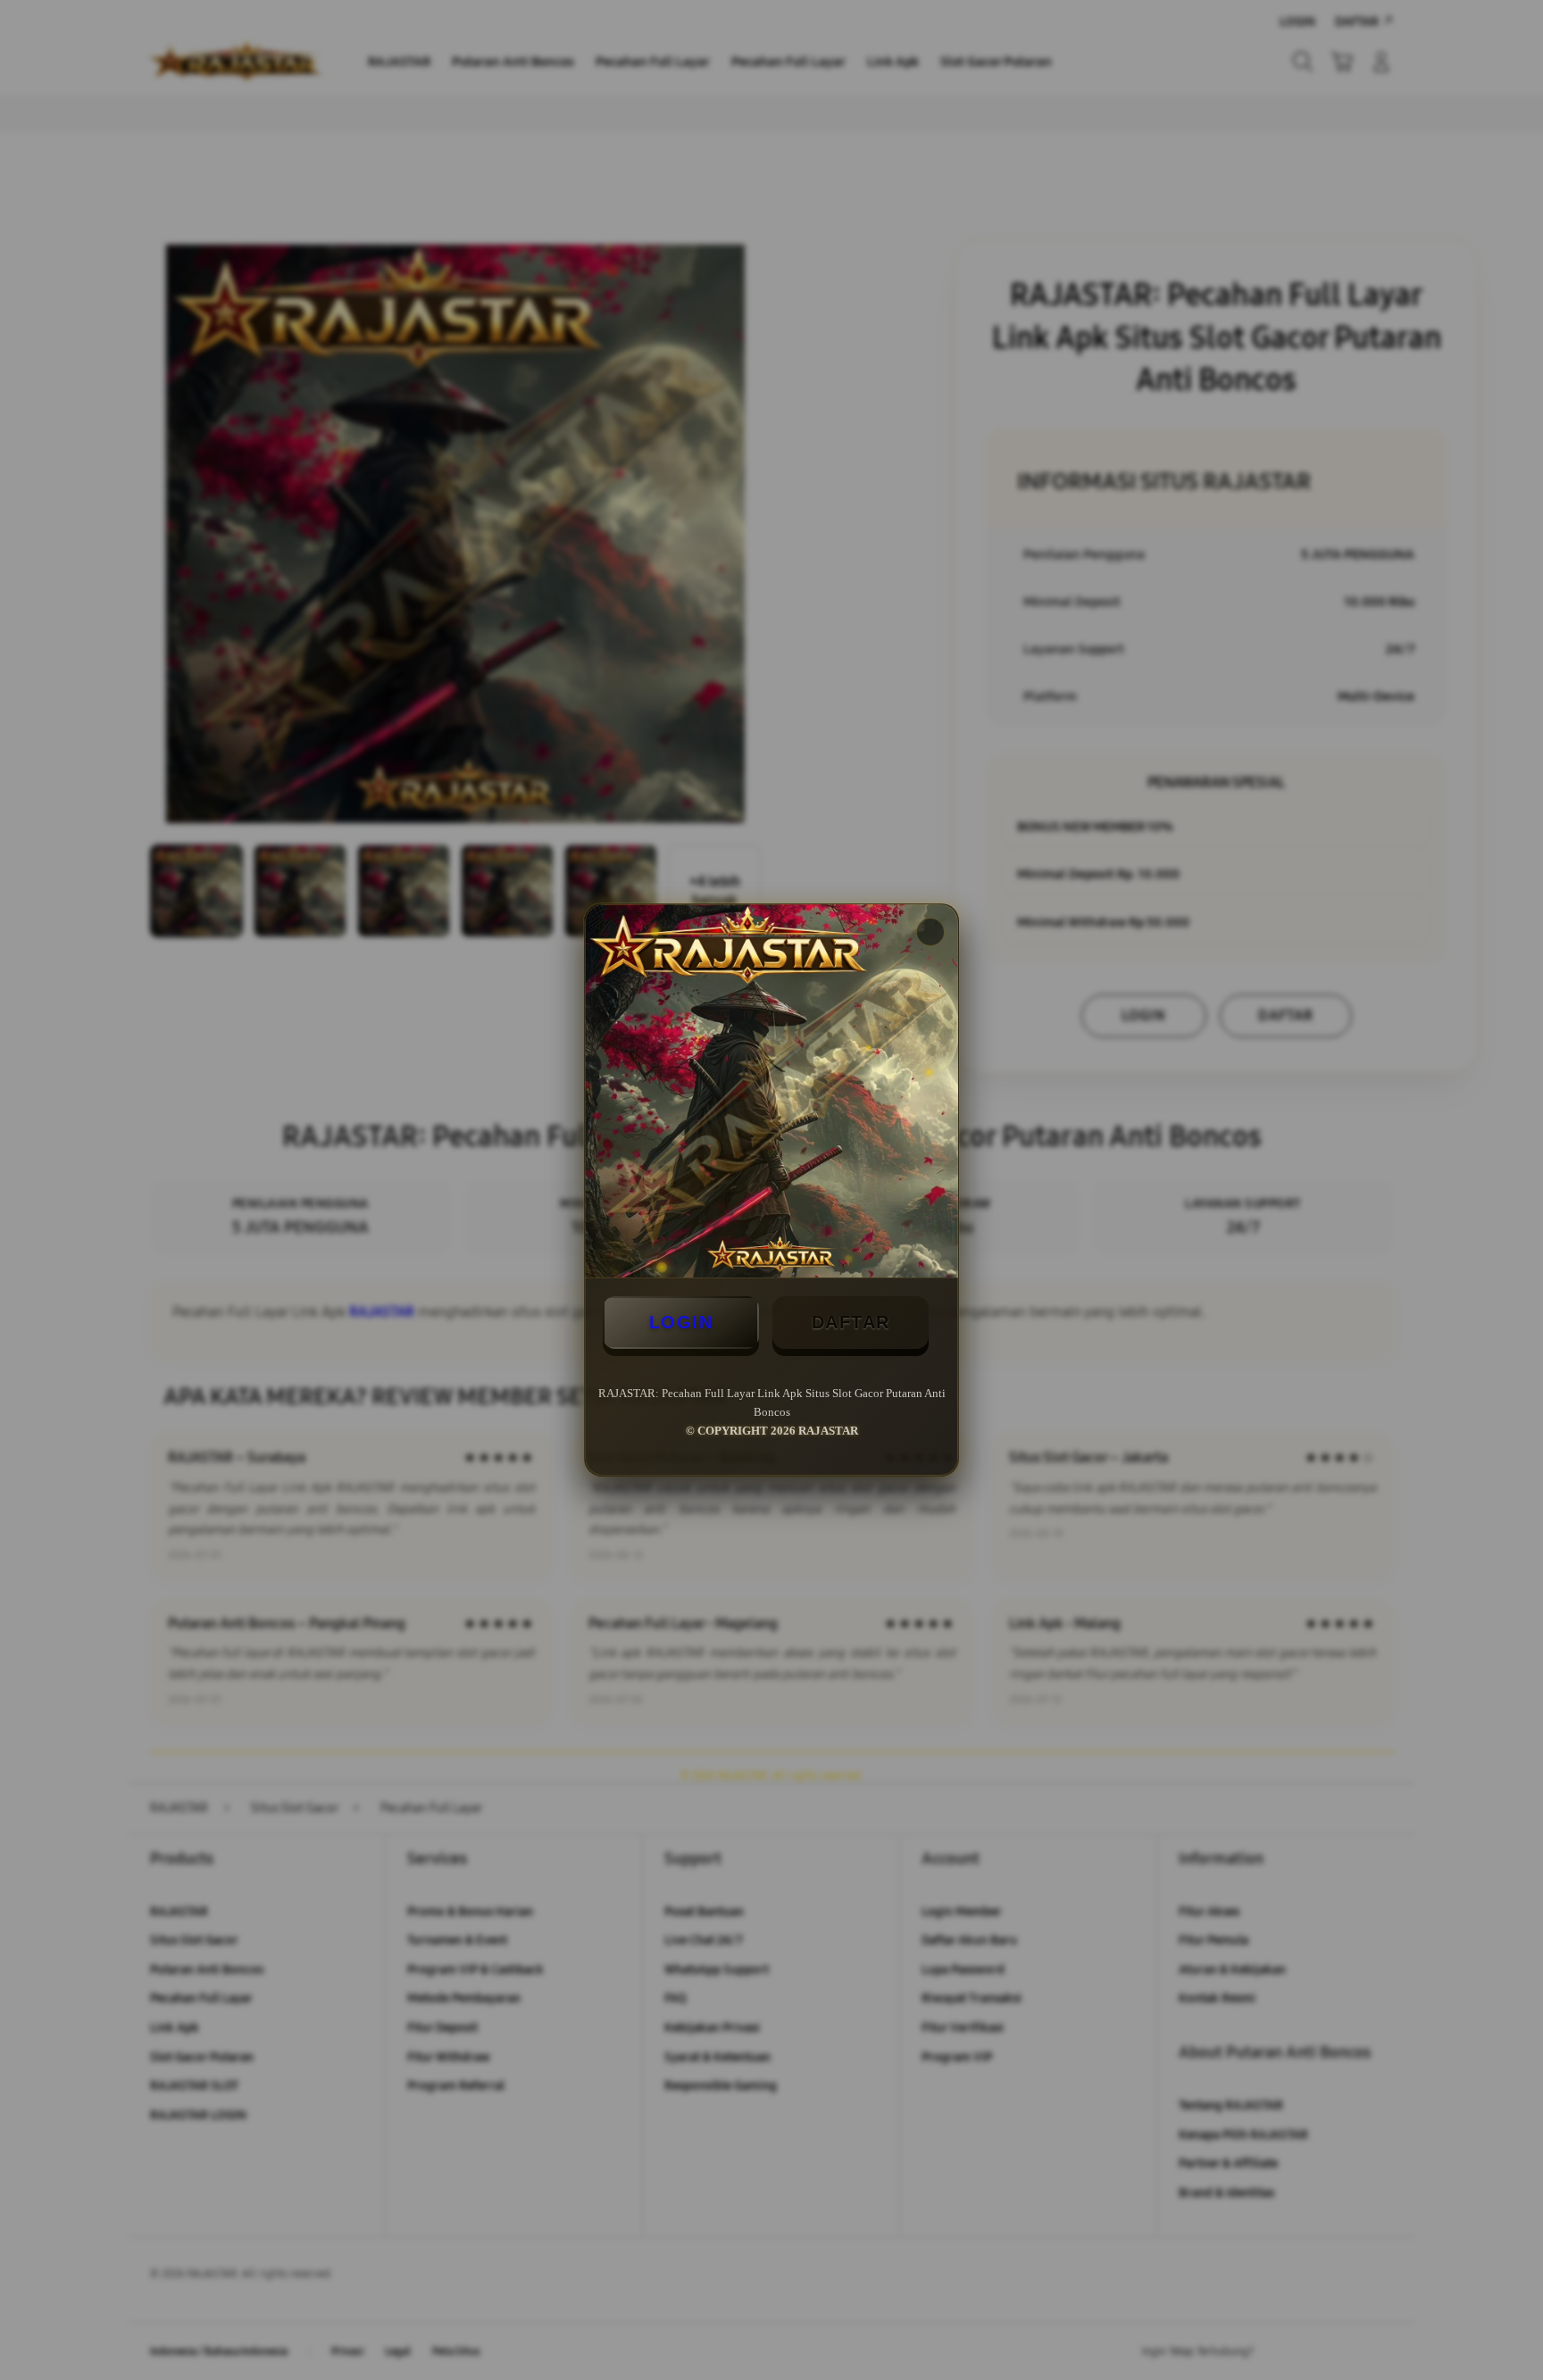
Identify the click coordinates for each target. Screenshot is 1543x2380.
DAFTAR (851, 1322)
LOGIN (681, 1322)
